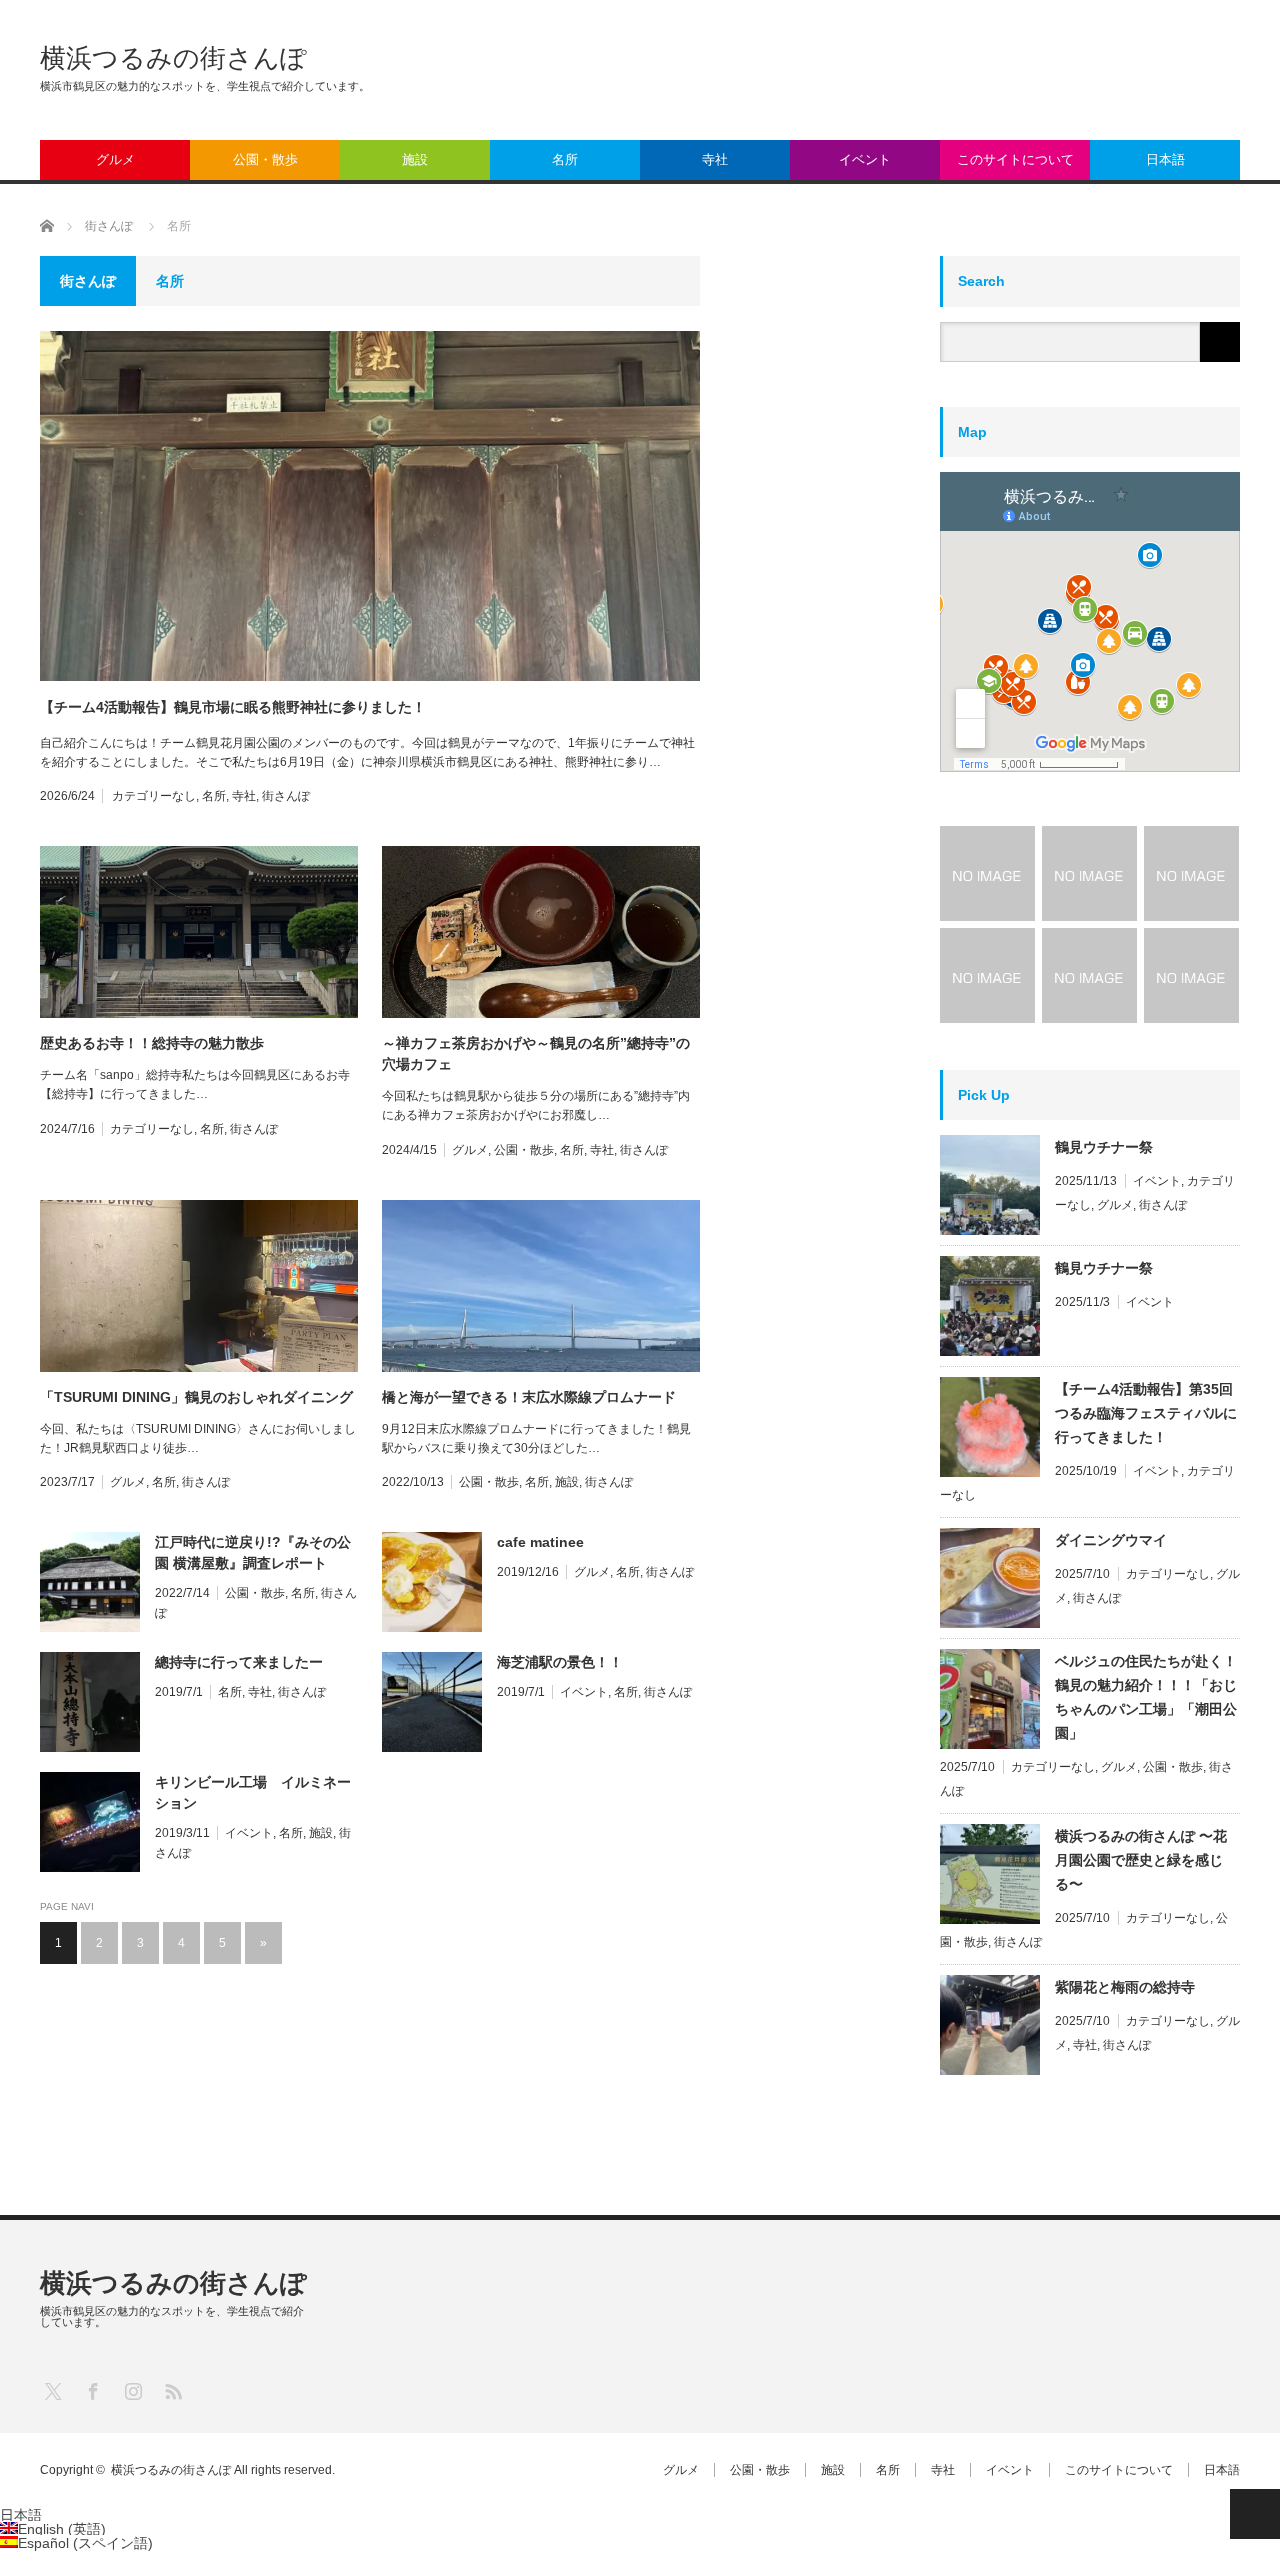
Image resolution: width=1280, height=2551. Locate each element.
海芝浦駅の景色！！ (560, 1662)
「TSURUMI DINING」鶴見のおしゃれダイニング (196, 1397)
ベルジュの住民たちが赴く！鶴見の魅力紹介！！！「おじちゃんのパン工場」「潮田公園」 (1146, 1697)
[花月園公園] (987, 975)
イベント (865, 159)
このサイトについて (1015, 159)
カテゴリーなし (154, 796)
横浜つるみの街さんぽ (173, 58)
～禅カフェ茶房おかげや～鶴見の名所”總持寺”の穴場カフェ (536, 1053)
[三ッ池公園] (1191, 873)
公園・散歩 (265, 159)
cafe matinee (540, 1542)
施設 (415, 159)
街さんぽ (286, 796)
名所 (565, 159)
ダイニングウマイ (1111, 1540)
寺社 (715, 159)
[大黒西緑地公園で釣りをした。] (987, 873)
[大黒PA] (1089, 873)
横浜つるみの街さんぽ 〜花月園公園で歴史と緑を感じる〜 (1141, 1860)
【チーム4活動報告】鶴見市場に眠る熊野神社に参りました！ (233, 707)
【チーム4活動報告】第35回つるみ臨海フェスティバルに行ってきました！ (1146, 1413)
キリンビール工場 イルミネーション (253, 1792)
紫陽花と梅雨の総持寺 (1125, 1987)
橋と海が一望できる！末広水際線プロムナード (529, 1397)
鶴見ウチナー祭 (1104, 1147)
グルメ (115, 159)
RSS (172, 2390)
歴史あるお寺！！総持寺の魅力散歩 (152, 1043)
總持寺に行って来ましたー (239, 1662)
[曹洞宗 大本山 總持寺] (1089, 975)
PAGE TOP (1255, 2514)
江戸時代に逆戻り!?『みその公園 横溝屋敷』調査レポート (253, 1552)
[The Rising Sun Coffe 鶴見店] (1191, 975)
